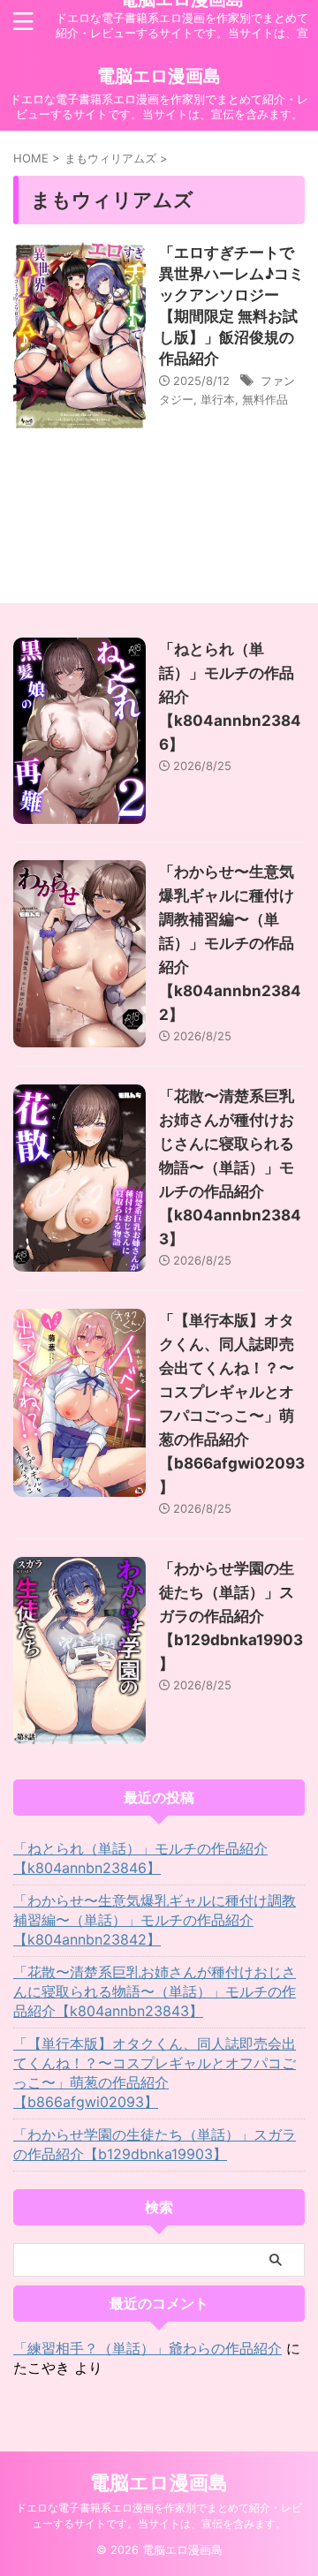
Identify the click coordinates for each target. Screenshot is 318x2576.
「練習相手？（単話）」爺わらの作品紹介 (148, 2348)
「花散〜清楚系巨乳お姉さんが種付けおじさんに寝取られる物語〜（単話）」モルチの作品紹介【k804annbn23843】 (230, 1167)
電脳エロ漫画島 (159, 76)
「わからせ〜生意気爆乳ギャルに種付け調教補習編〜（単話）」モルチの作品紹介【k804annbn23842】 (230, 943)
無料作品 (265, 399)
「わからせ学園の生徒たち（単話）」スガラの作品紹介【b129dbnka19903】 (231, 1616)
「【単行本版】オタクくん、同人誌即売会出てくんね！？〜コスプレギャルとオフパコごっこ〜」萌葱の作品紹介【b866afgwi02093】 (155, 2073)
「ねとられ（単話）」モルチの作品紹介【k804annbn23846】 (140, 1858)
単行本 (218, 399)
